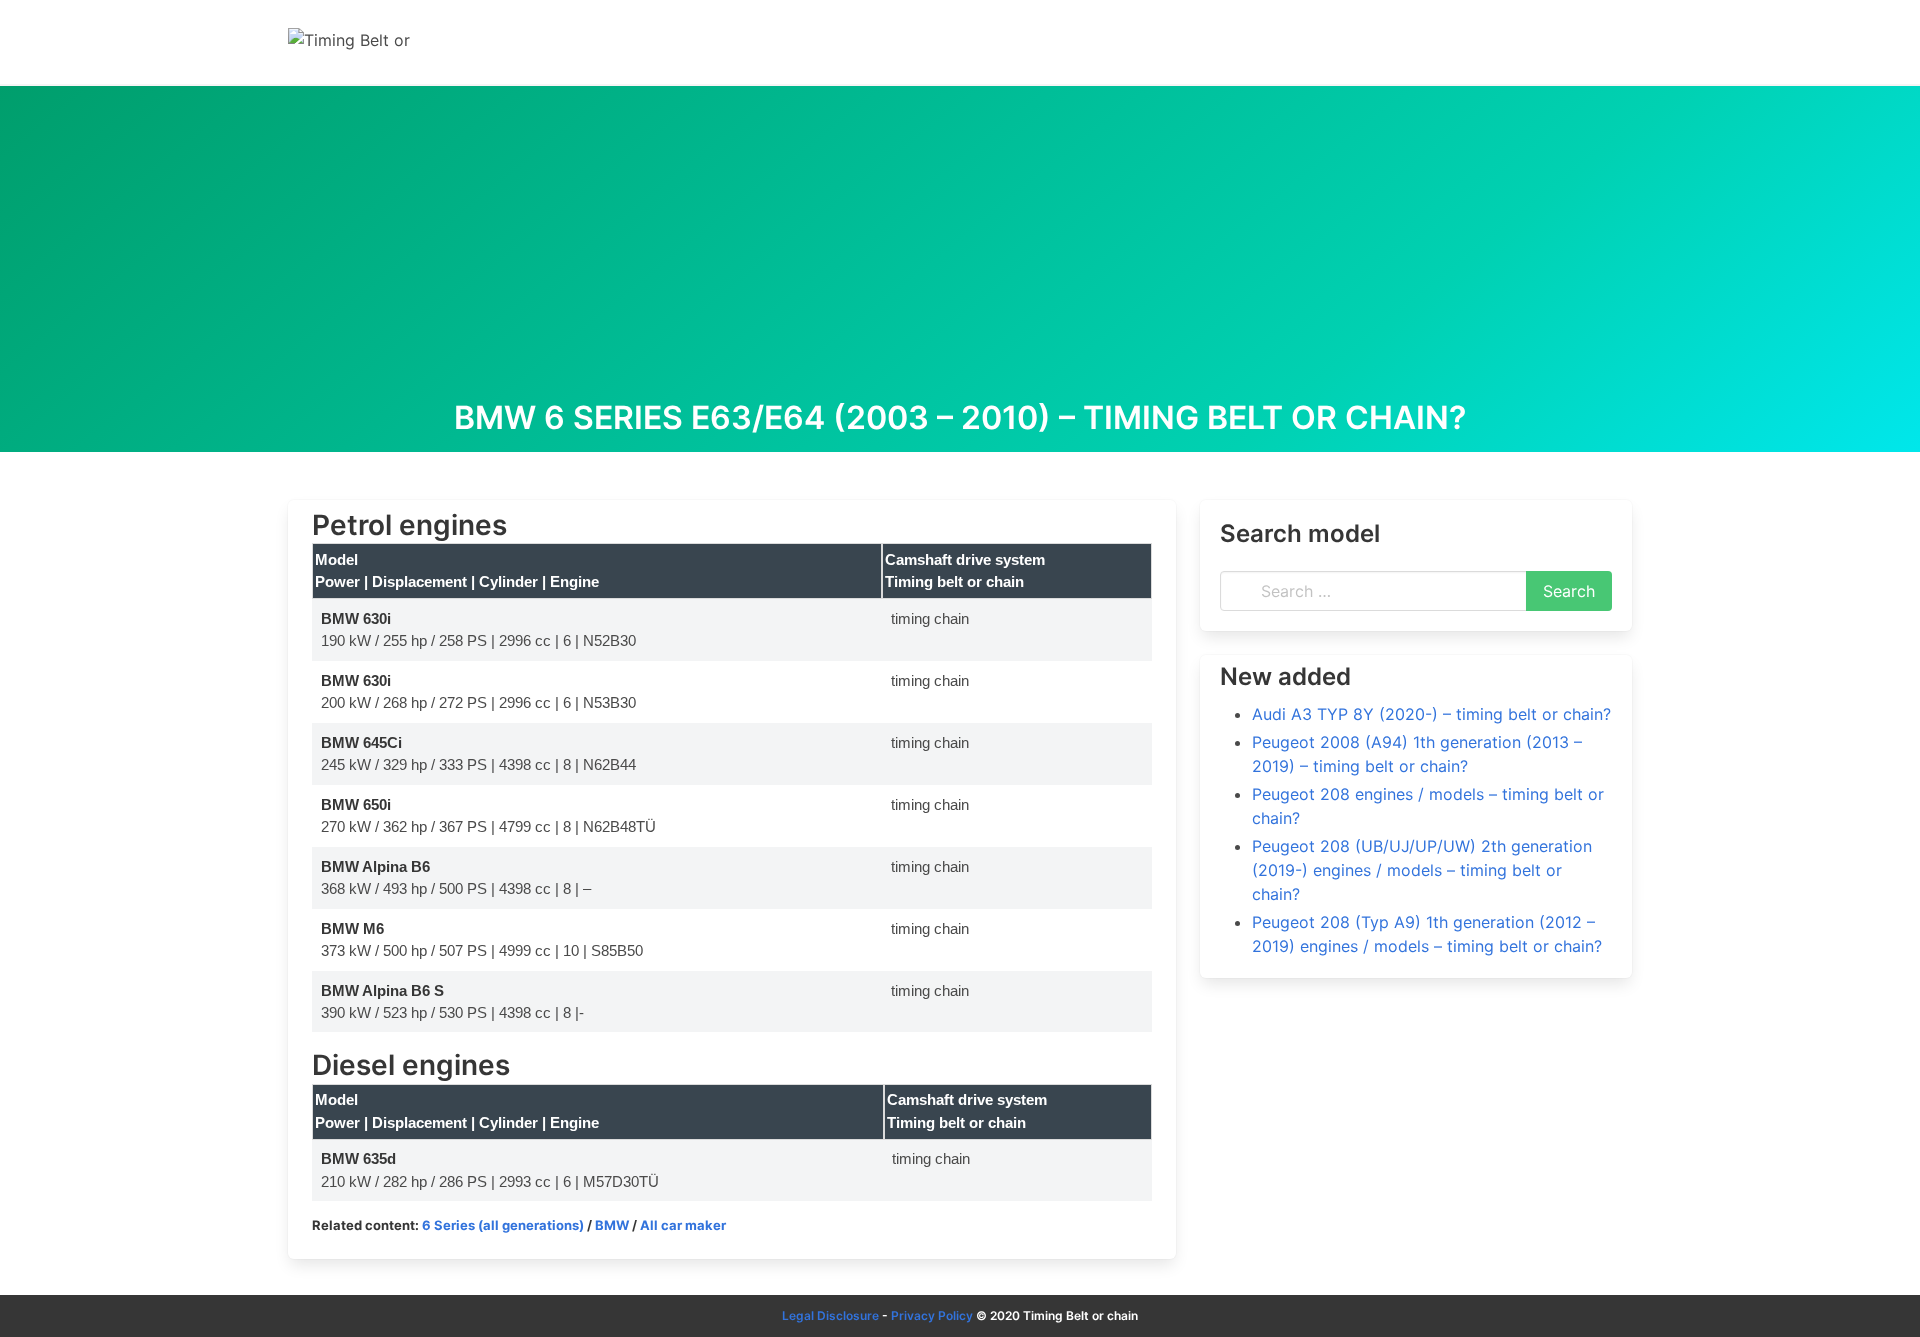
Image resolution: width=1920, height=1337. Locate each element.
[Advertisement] (960, 250)
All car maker (683, 1225)
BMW (612, 1225)
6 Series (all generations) (503, 1225)
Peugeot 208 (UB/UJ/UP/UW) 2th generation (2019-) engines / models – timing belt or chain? (1422, 870)
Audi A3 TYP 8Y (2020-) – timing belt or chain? (1431, 714)
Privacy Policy (932, 1315)
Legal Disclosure (830, 1315)
